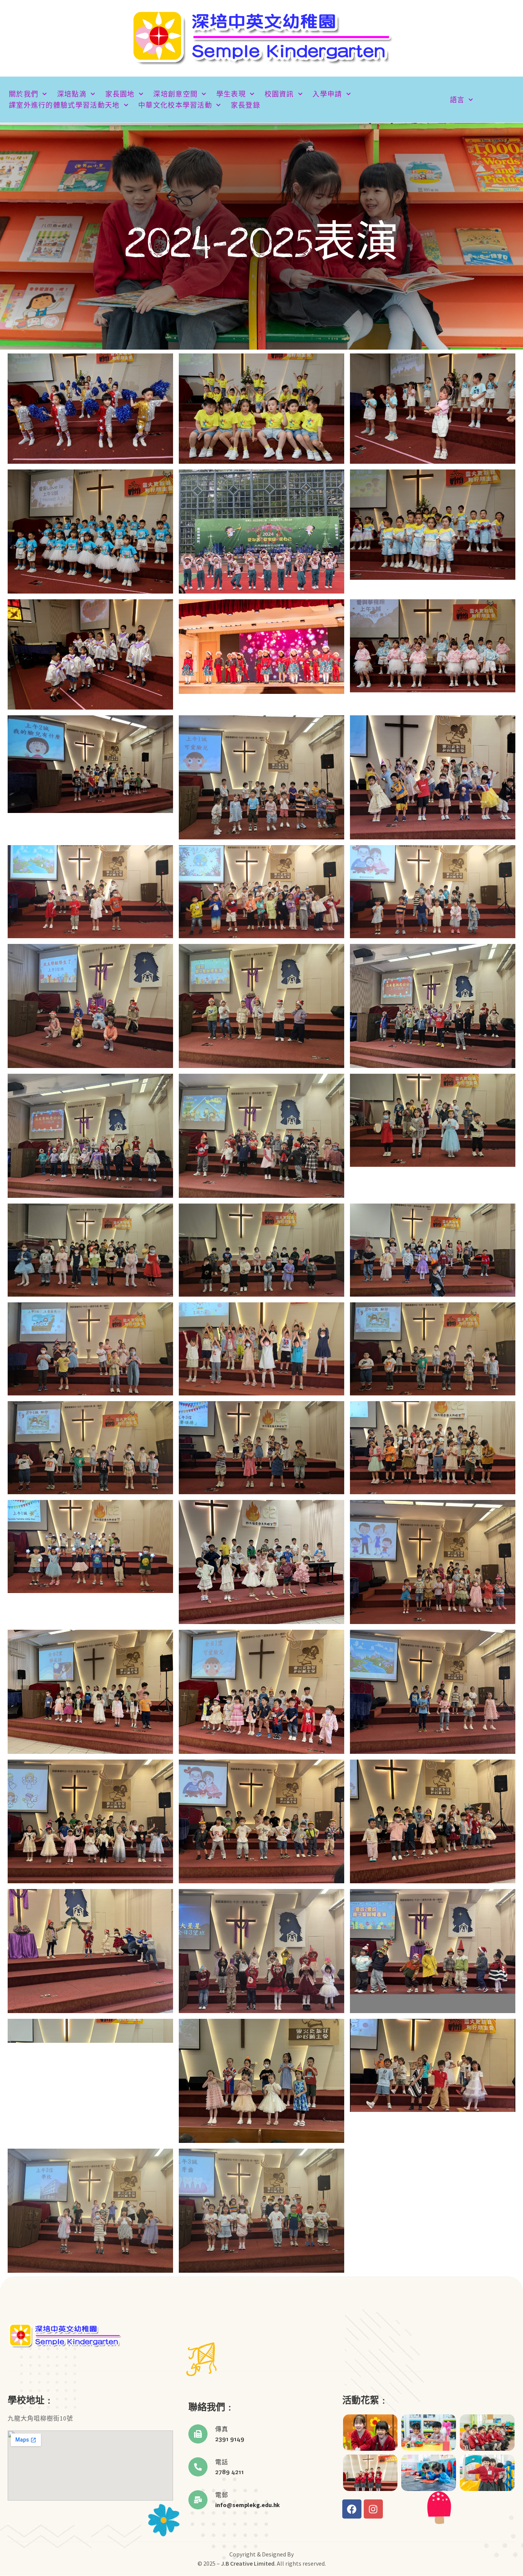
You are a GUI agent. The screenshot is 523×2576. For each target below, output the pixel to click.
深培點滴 (72, 94)
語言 (457, 100)
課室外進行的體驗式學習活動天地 (64, 105)
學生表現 (231, 94)
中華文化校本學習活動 (175, 105)
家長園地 (120, 94)
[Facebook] (352, 2509)
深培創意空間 (175, 94)
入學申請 (327, 94)
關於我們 (24, 94)
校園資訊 (279, 94)
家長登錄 (246, 105)
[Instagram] (373, 2509)
